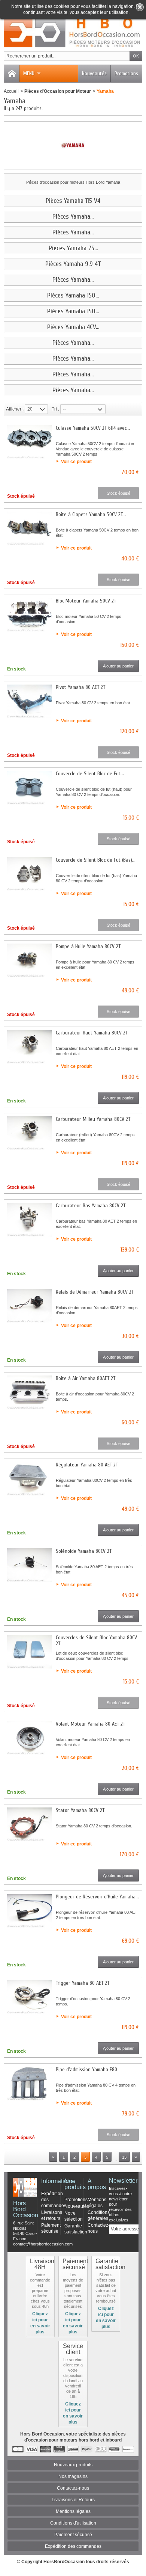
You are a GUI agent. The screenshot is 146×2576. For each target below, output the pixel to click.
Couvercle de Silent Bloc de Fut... (90, 774)
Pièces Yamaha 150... (73, 296)
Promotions (126, 73)
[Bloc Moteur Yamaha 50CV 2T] (30, 615)
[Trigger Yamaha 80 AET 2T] (30, 1997)
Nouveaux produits (73, 2465)
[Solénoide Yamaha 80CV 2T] (30, 1565)
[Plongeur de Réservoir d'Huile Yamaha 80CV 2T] (30, 1911)
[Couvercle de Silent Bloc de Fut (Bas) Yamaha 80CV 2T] (30, 874)
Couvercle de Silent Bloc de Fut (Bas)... (96, 860)
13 (124, 2157)
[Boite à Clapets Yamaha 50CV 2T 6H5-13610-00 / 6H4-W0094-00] (30, 528)
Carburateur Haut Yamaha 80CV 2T (92, 1033)
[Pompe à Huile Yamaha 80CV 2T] (30, 960)
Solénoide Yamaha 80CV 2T (84, 1551)
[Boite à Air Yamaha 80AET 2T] (30, 1392)
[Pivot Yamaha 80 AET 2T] (30, 701)
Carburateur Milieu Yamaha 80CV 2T (93, 1119)
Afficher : (15, 409)
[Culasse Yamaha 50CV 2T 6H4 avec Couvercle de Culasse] (30, 442)
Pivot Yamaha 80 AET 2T (80, 687)
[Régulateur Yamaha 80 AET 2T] (30, 1479)
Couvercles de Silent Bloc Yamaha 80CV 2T (96, 1641)
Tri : (55, 409)
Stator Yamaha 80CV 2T (80, 1810)
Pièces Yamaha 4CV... (73, 327)
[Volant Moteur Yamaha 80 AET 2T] (30, 1738)
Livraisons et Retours (73, 2500)
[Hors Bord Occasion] (73, 32)
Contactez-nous (73, 2488)
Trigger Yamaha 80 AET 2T (83, 1983)
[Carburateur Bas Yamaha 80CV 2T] (30, 1220)
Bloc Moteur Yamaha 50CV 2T (86, 601)
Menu (29, 73)
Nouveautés (94, 73)
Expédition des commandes (73, 2546)
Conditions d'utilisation (73, 2523)
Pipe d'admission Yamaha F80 (86, 2069)
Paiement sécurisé (73, 2535)
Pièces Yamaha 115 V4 (73, 201)
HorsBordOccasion (64, 2562)
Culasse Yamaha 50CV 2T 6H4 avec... (93, 428)
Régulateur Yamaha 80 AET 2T (87, 1465)
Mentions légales (73, 2511)
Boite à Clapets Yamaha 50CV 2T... (91, 514)
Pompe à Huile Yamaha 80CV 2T (88, 946)
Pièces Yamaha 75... (73, 248)
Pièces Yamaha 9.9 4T (73, 264)
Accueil (11, 91)
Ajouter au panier (118, 666)
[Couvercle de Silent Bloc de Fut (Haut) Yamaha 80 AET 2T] (30, 788)
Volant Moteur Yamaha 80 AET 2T (90, 1724)
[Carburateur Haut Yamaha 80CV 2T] (30, 1047)
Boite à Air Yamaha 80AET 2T (86, 1378)
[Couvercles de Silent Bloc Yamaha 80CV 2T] (30, 1652)
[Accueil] (12, 74)
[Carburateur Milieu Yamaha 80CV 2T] (30, 1133)
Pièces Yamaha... (73, 217)
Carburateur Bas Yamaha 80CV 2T (91, 1206)
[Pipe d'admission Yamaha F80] (30, 2084)
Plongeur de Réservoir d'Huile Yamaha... (97, 1897)
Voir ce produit (76, 462)
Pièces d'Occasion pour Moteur (58, 91)
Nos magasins (73, 2476)
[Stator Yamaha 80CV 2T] (30, 1824)
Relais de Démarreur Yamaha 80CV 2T (95, 1292)
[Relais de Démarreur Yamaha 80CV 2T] (30, 1306)
